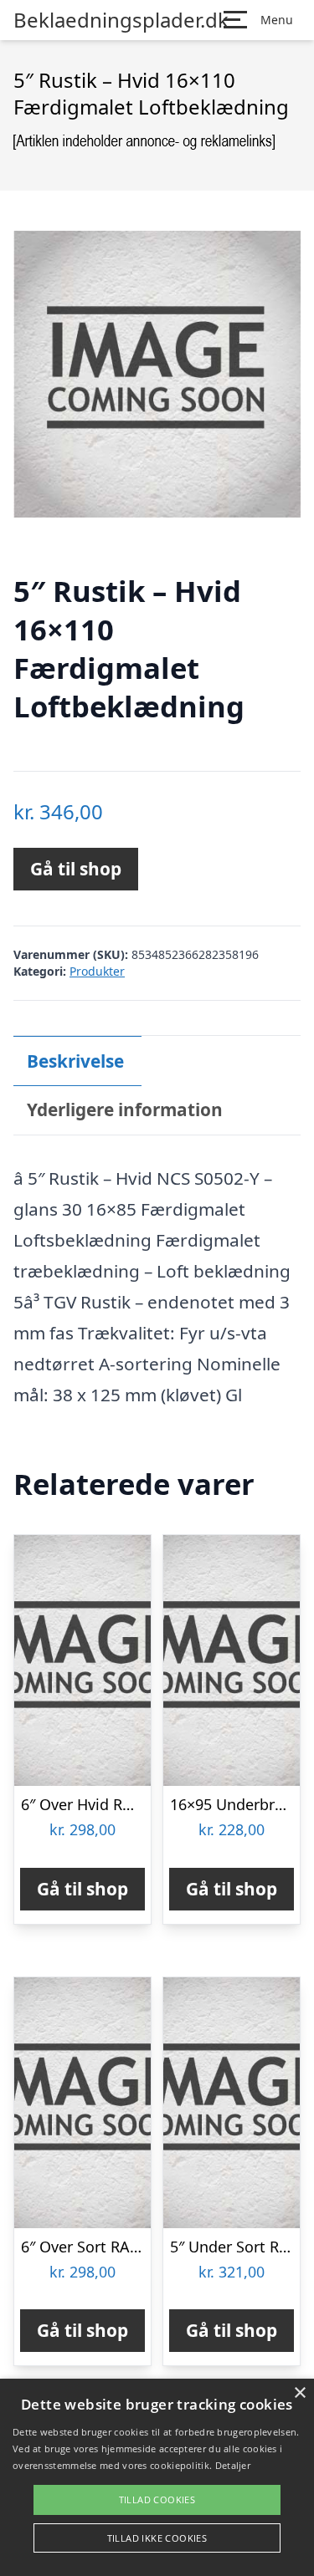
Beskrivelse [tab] (75, 1061)
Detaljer (233, 2465)
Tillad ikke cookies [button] (157, 2538)
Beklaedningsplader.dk (121, 20)
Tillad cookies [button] (157, 2499)
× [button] (299, 2393)
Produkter (97, 971)
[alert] (157, 2477)
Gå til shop (76, 869)
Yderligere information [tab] (125, 1109)
